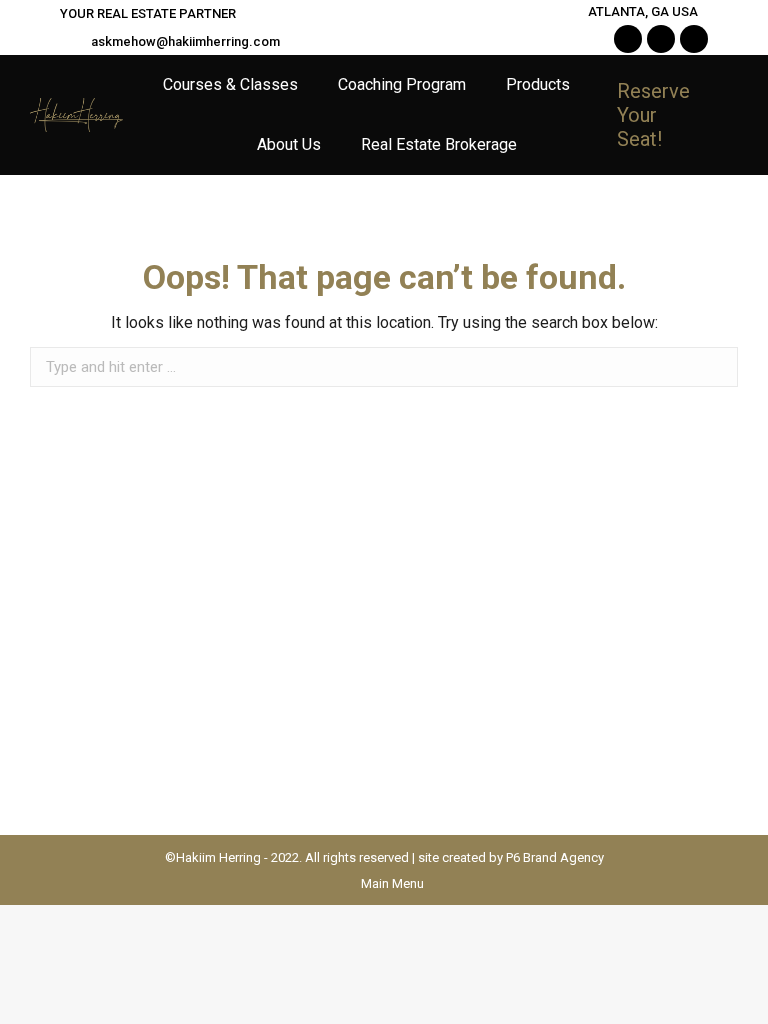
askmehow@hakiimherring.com (185, 41)
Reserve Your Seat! (653, 115)
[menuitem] (230, 85)
